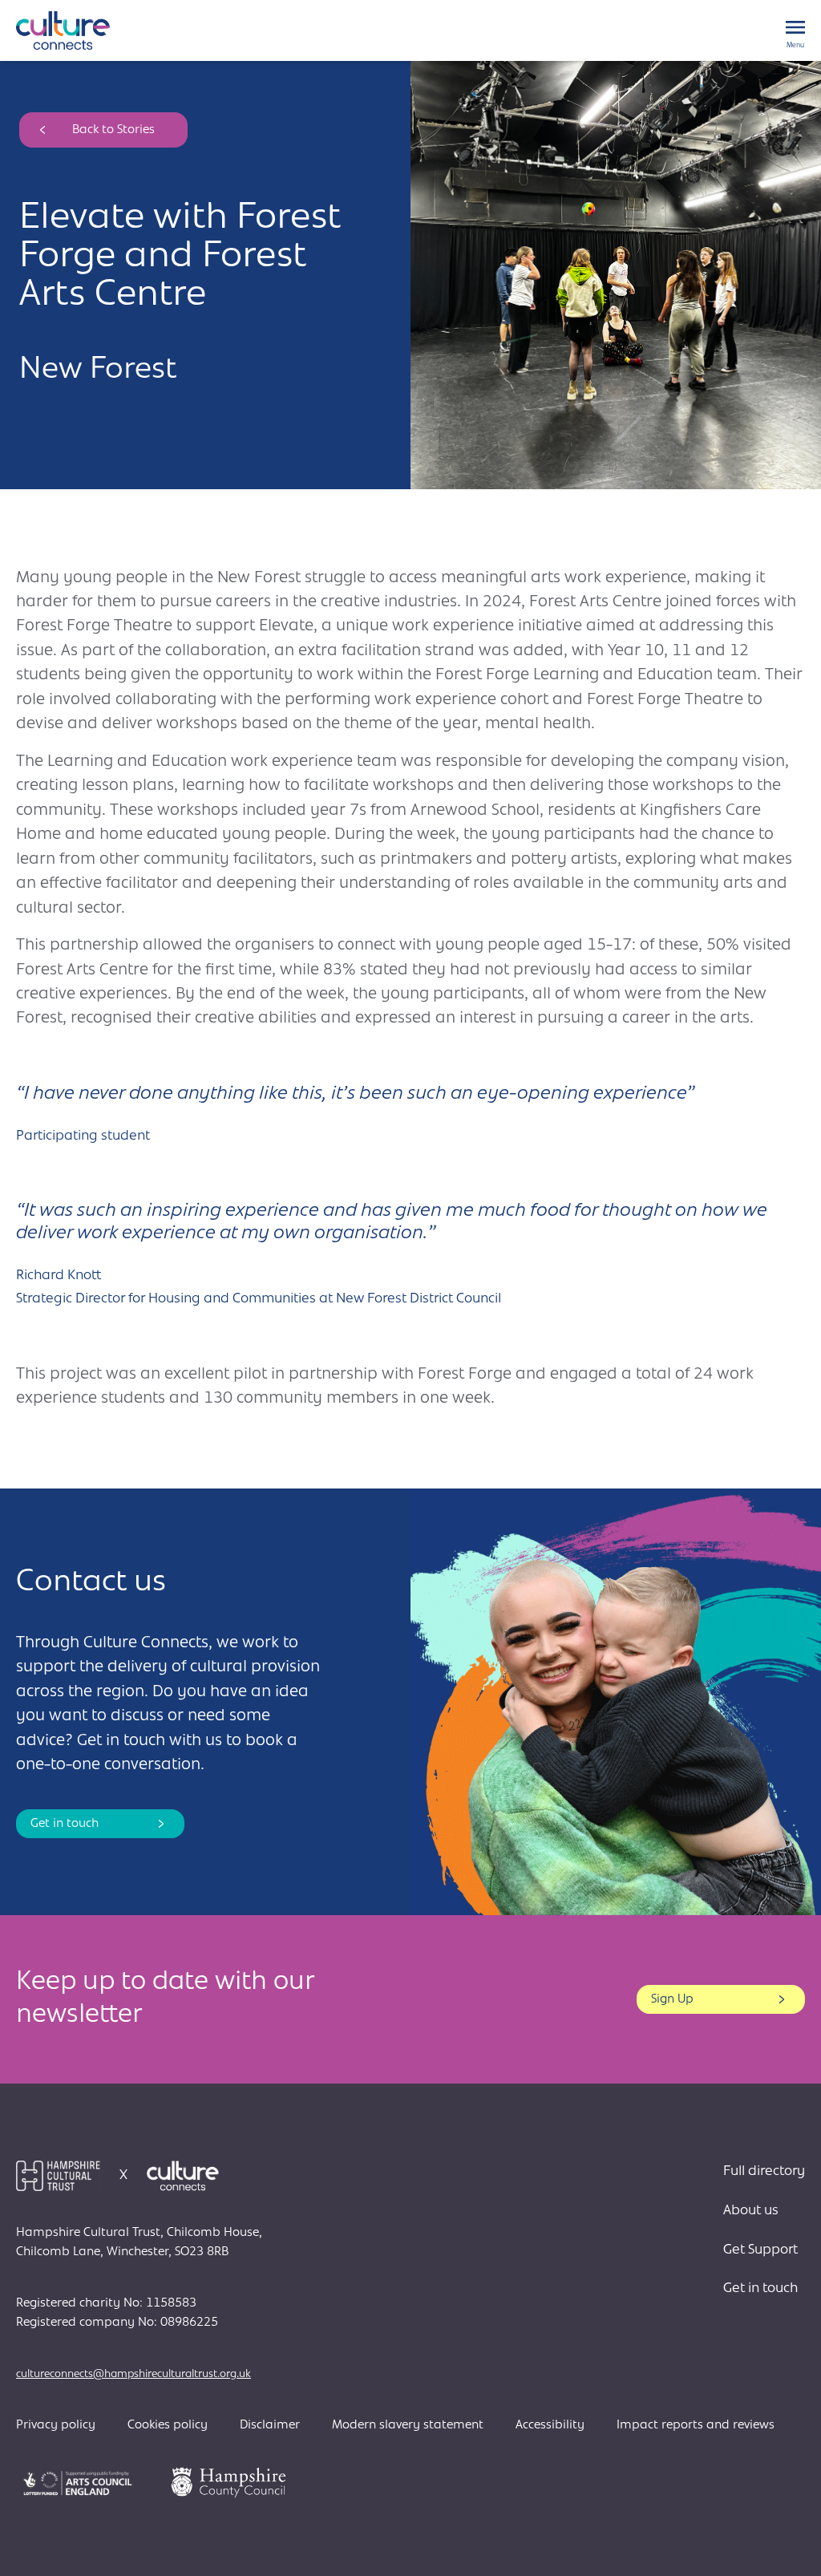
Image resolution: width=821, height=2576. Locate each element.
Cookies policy (168, 2425)
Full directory (764, 2172)
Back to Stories (113, 130)
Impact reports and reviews (696, 2425)
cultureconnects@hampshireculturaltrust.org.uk (133, 2374)
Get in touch (65, 1824)
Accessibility (550, 2425)
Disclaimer (270, 2425)
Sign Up (672, 1999)
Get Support (760, 2250)
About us (751, 2211)
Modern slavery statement (408, 2425)
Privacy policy (56, 2425)
